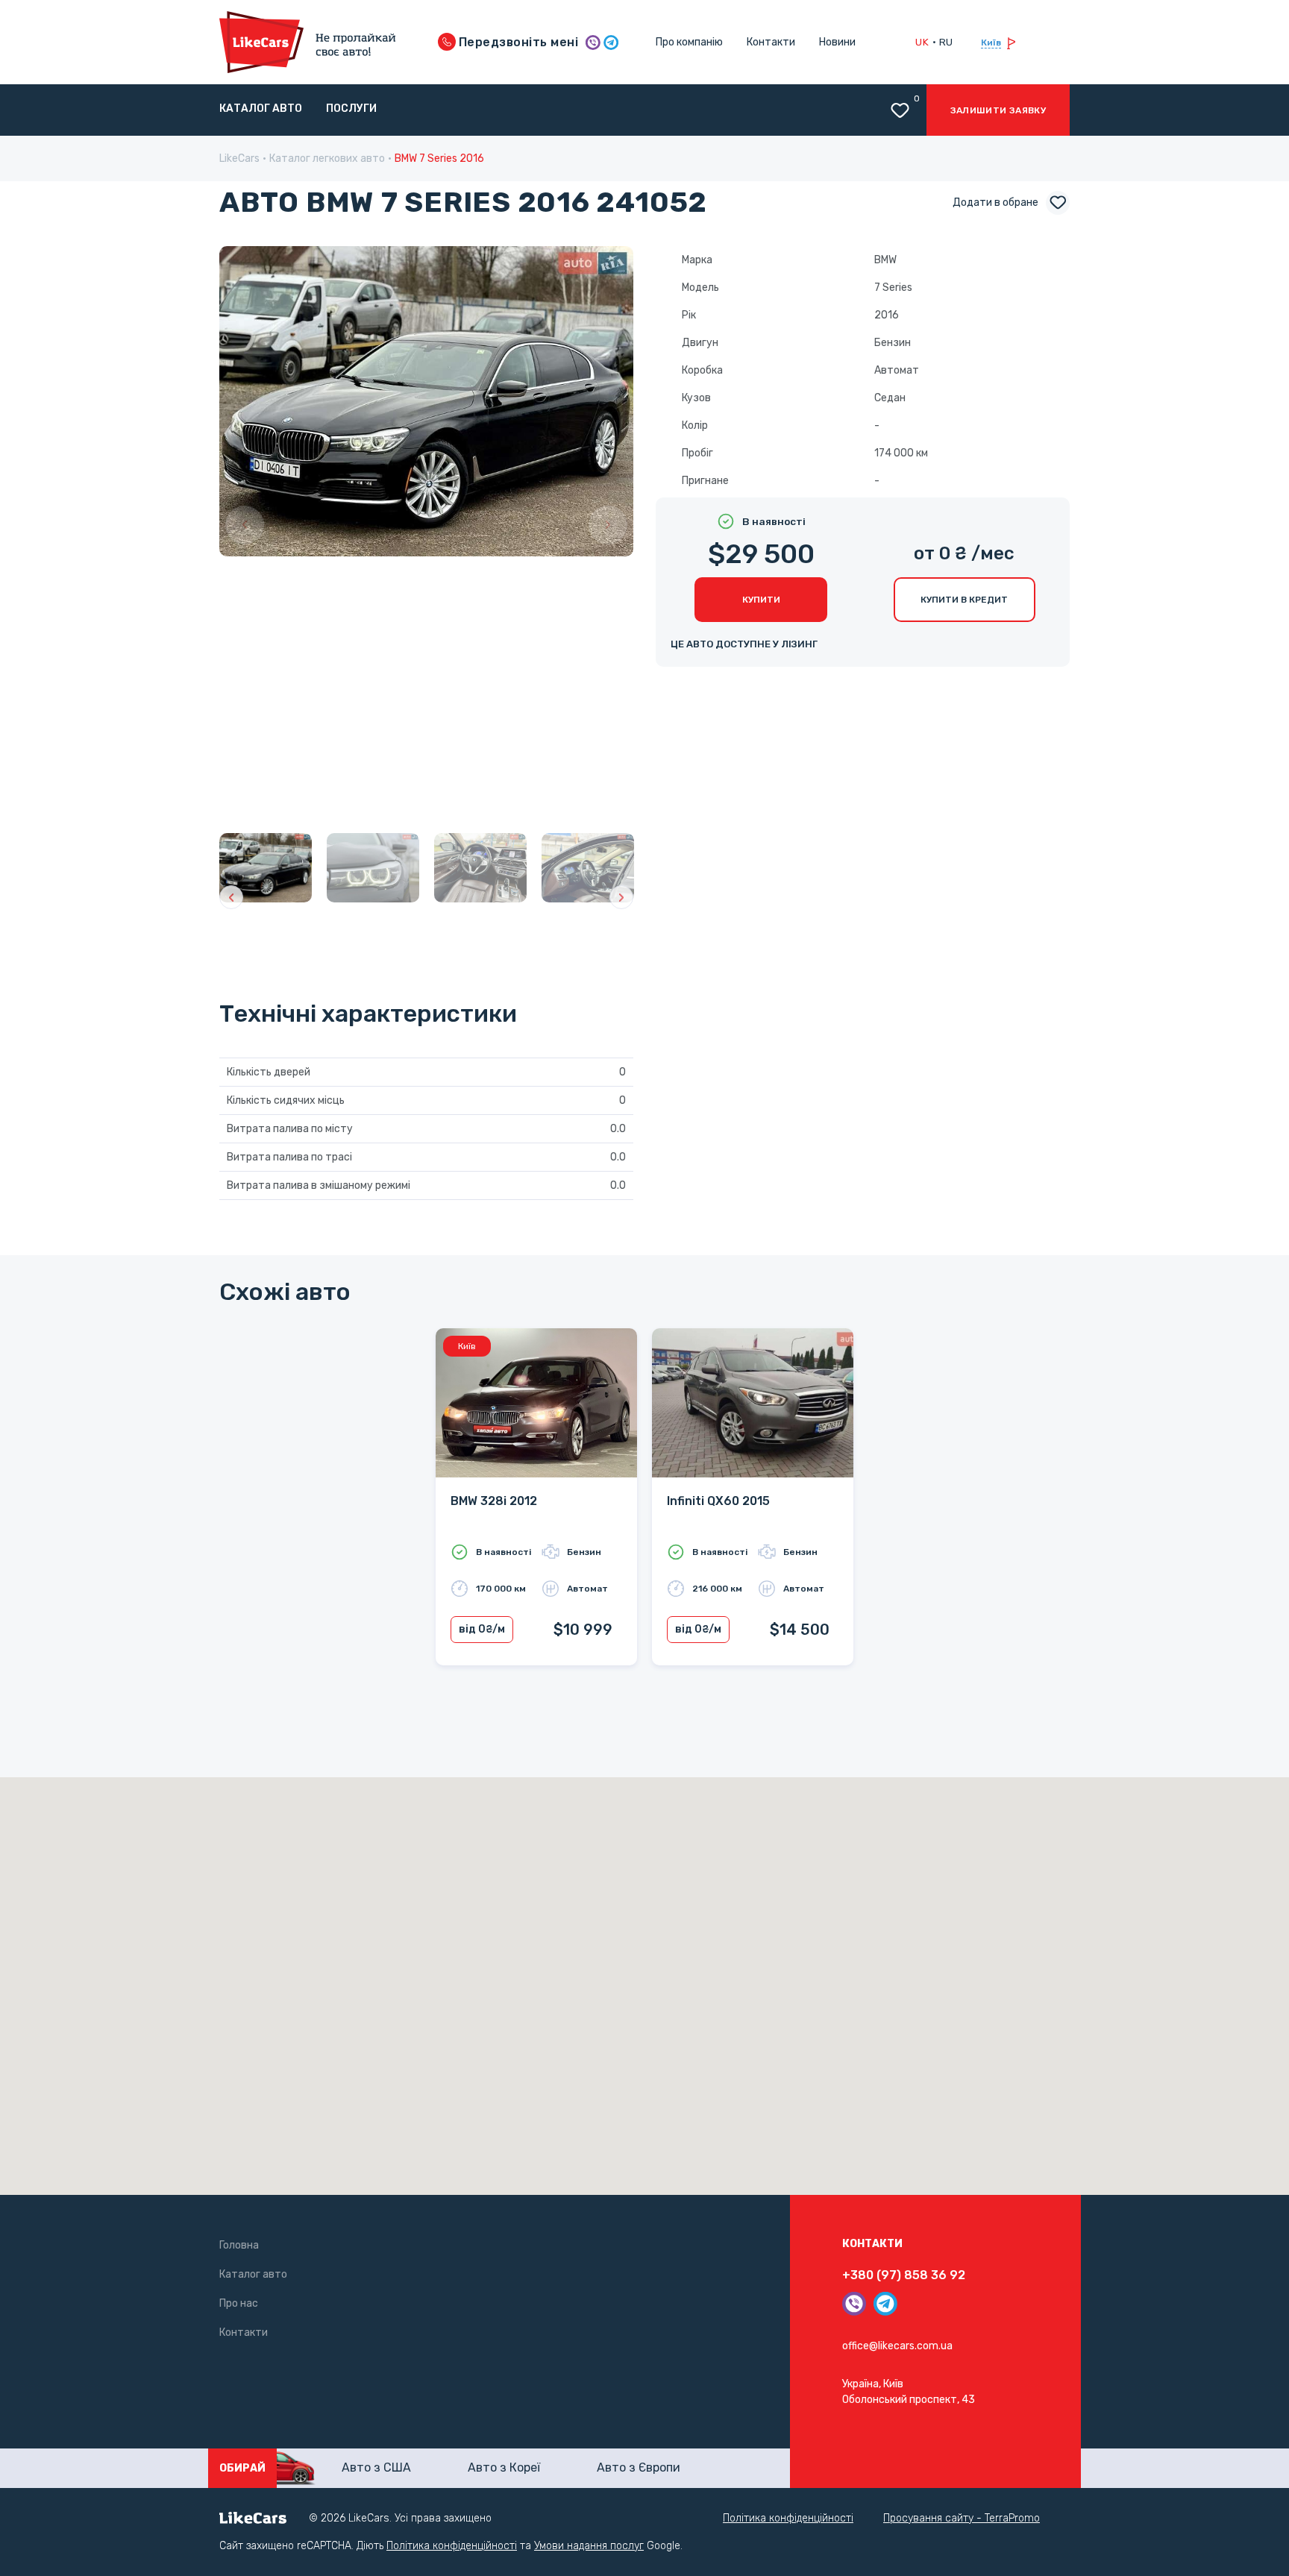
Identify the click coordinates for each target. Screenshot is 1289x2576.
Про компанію (689, 42)
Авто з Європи (639, 2467)
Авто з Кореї (504, 2467)
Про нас (239, 2303)
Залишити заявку (998, 110)
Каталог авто (261, 109)
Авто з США (376, 2467)
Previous (245, 525)
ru (946, 42)
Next (608, 525)
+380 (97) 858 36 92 (904, 2275)
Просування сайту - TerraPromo (962, 2518)
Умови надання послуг (589, 2546)
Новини (837, 42)
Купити (761, 600)
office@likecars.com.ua (897, 2346)
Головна (239, 2245)
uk (922, 42)
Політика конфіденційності (788, 2518)
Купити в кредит (964, 600)
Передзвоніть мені (517, 42)
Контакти (771, 42)
